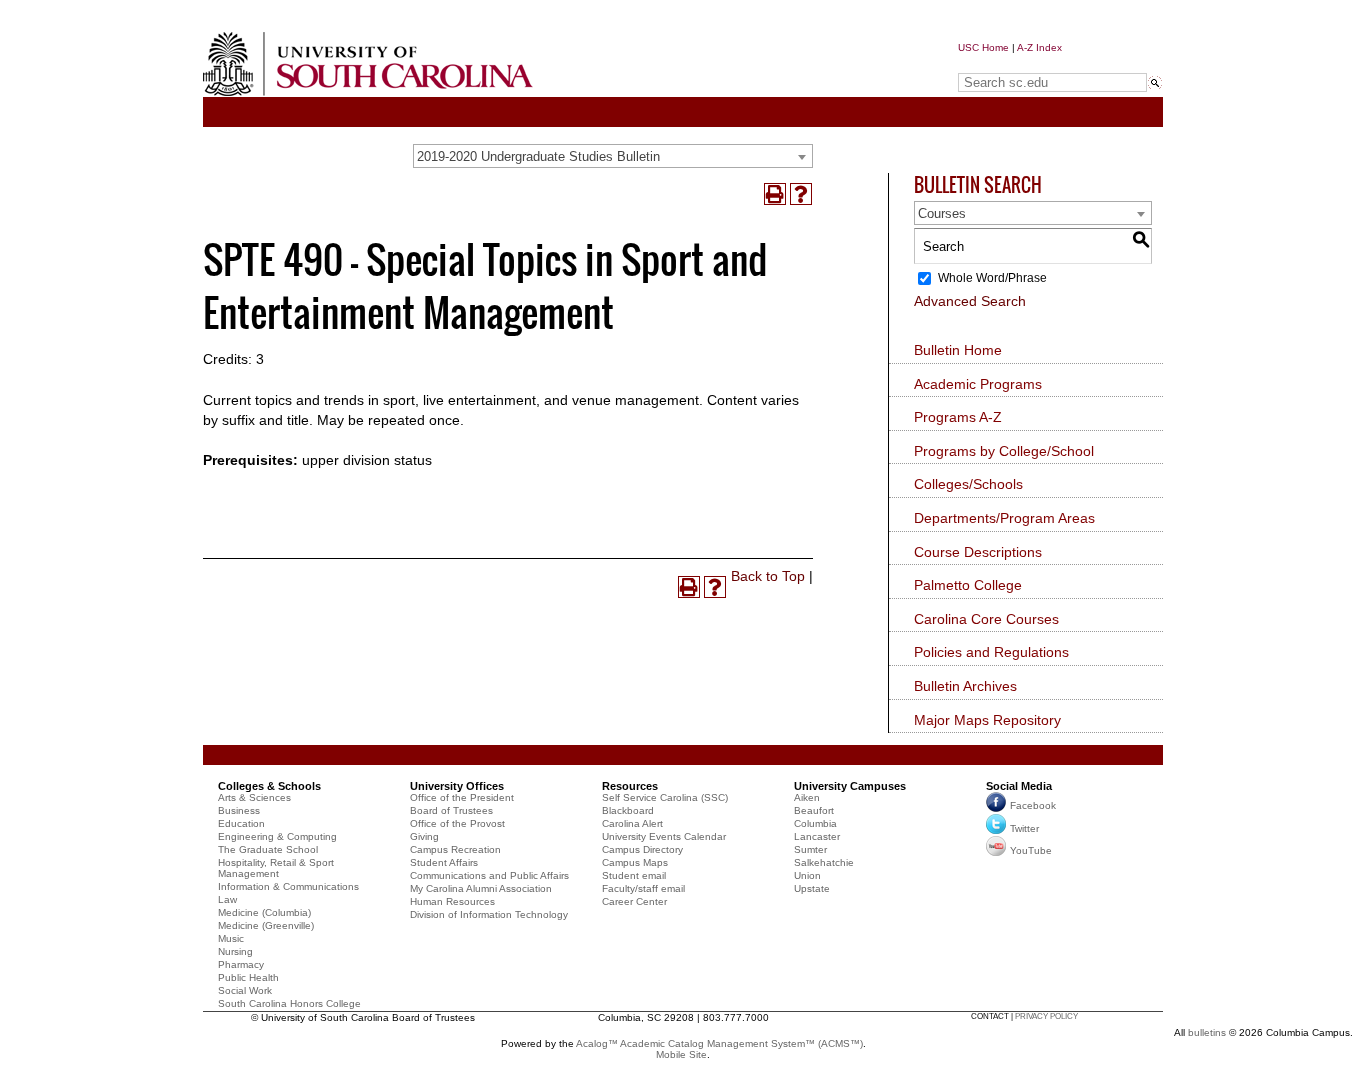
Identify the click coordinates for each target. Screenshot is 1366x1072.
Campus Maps (635, 862)
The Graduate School (268, 849)
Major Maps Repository (987, 720)
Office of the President (462, 797)
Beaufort (814, 810)
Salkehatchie (824, 862)
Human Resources (452, 901)
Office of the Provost (457, 823)
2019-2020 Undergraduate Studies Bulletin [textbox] (538, 156)
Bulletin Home (958, 350)
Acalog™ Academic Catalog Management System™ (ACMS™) (719, 1043)
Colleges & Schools (269, 786)
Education (241, 823)
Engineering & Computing (277, 836)
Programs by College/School (1004, 451)
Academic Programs (978, 384)
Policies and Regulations (991, 652)
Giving (424, 836)
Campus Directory (642, 849)
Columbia (815, 823)
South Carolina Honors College (289, 1003)
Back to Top (768, 576)
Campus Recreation (455, 849)
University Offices (457, 786)
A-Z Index (1039, 47)
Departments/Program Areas (1004, 518)
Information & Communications (288, 886)
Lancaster (817, 836)
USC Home (983, 47)
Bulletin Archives (965, 686)
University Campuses (850, 786)
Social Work (245, 990)
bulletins (1207, 1032)
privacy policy (1046, 1016)
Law (227, 899)
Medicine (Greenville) (266, 925)
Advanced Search (970, 301)
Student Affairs (444, 862)
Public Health (248, 977)
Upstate (812, 888)
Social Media (1019, 786)
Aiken (807, 797)
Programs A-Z (958, 417)
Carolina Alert (632, 823)
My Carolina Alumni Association (481, 888)
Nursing (235, 951)
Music (231, 938)
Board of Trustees (451, 810)
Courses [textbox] (942, 213)
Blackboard (628, 810)
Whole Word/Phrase (992, 278)
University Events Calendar (664, 836)
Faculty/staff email (643, 888)
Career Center (634, 901)
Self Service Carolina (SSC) (665, 797)
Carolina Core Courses (986, 619)
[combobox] (613, 156)
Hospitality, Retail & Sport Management (276, 868)
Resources (630, 786)
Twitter (1024, 828)
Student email (634, 875)
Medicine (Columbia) (264, 912)
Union (807, 875)
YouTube (1031, 850)
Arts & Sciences (254, 797)
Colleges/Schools (968, 484)
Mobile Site (681, 1054)
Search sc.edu (1009, 63)
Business (239, 810)
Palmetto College (968, 585)
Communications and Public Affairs (489, 875)
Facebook (1033, 805)
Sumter (810, 849)
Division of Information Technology (489, 914)
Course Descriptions (978, 552)
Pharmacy (241, 964)
